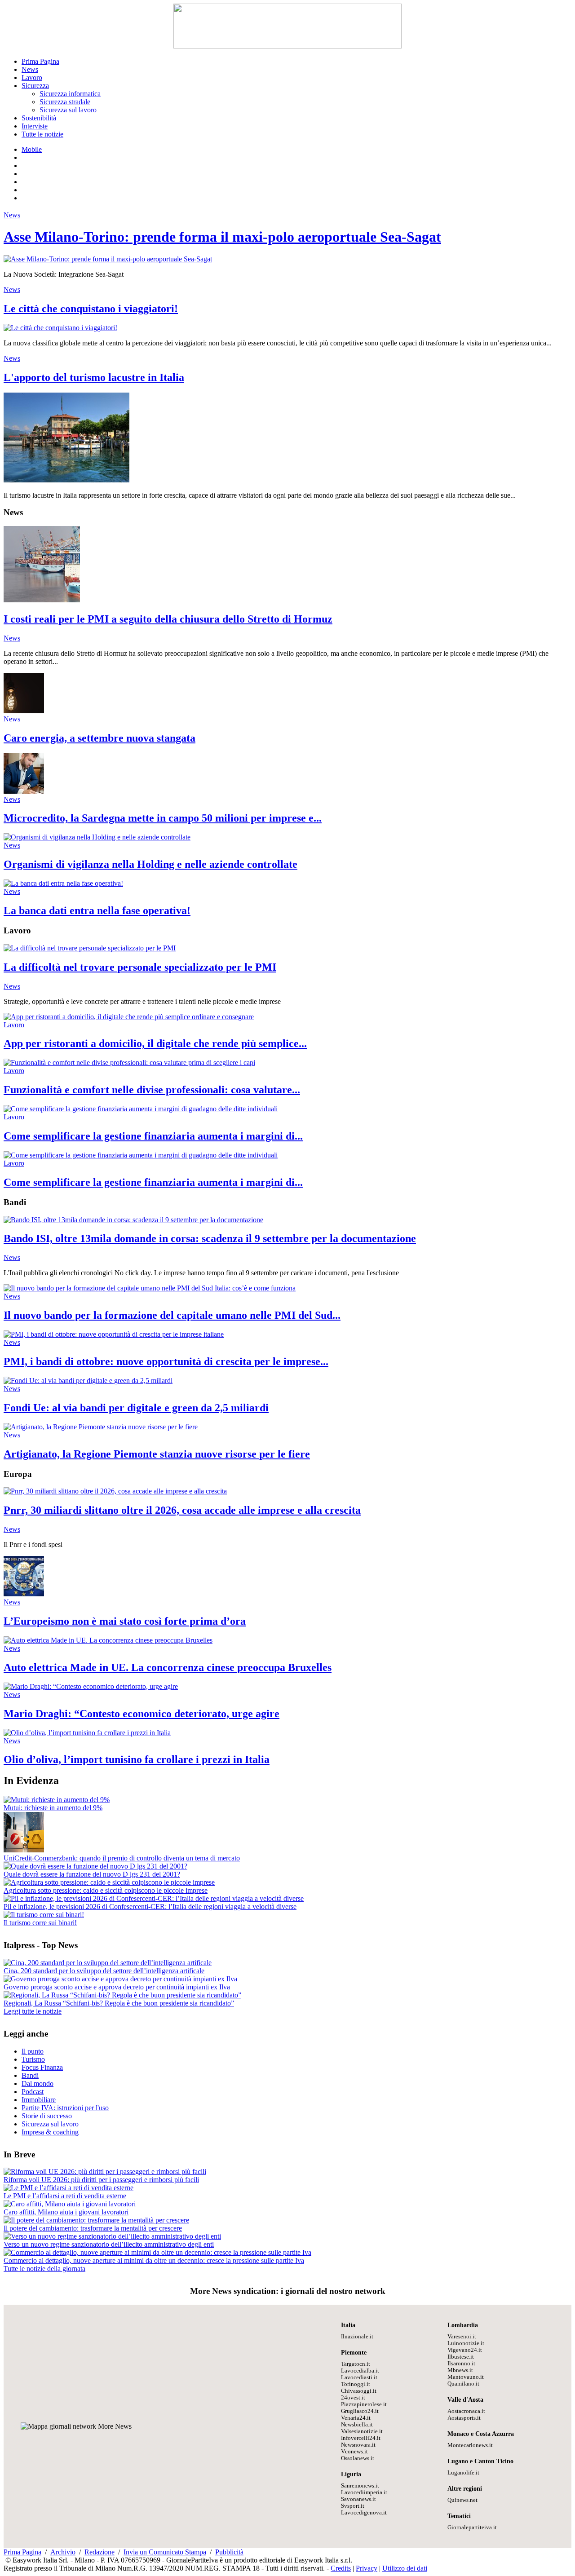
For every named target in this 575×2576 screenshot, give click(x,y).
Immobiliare (39, 2100)
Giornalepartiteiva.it (472, 2527)
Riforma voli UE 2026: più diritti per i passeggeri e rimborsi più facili (101, 2180)
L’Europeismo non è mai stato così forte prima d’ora (125, 1621)
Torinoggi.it (356, 2384)
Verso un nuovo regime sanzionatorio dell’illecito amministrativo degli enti (109, 2244)
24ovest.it (353, 2398)
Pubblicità (229, 2552)
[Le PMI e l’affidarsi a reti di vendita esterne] (69, 2188)
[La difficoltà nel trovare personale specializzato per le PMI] (90, 948)
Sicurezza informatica (70, 94)
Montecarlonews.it (470, 2445)
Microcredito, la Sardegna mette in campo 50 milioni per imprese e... (163, 818)
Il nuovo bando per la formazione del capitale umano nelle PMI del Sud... (172, 1315)
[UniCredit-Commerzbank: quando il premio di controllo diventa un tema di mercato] (24, 1850)
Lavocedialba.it (360, 2371)
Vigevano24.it (465, 2350)
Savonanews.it (358, 2499)
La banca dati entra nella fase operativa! (97, 910)
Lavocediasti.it (359, 2377)
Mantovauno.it (466, 2377)
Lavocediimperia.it (364, 2492)
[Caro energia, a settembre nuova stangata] (24, 711)
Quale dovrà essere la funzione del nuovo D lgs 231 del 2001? (92, 1874)
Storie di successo (47, 2116)
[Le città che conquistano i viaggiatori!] (60, 328)
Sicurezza (35, 86)
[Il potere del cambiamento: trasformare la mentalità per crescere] (96, 2220)
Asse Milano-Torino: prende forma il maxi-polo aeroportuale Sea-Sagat (222, 237)
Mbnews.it (460, 2370)
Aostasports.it (464, 2418)
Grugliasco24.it (360, 2411)
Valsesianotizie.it (362, 2431)
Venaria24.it (356, 2418)
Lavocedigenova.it (364, 2513)
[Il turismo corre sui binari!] (44, 1915)
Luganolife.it (463, 2473)
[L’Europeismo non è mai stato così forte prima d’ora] (24, 1594)
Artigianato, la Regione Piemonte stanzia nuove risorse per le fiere (157, 1454)
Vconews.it (354, 2452)
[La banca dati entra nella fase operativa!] (63, 883)
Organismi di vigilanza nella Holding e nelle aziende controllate (150, 864)
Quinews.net (462, 2500)
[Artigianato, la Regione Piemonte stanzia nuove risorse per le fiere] (101, 1427)
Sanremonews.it (360, 2486)
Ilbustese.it (461, 2357)
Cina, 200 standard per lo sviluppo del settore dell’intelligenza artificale (104, 1971)
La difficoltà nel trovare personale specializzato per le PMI (140, 967)
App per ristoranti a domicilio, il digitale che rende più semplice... (155, 1043)
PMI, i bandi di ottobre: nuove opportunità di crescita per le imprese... (166, 1361)
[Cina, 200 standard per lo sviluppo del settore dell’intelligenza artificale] (108, 1963)
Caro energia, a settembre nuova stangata (100, 738)
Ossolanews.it (358, 2458)
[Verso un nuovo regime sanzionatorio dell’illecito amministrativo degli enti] (112, 2236)
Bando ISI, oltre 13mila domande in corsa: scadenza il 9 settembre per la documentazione (210, 1238)
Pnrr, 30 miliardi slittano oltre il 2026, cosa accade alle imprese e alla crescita (182, 1510)
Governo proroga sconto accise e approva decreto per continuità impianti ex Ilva (117, 1987)
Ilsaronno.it (461, 2364)
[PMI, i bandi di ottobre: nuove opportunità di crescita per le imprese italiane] (114, 1334)
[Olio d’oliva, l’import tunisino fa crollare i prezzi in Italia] (87, 1733)
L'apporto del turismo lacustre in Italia (94, 377)
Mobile (32, 149)
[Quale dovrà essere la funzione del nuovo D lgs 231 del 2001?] (95, 1866)
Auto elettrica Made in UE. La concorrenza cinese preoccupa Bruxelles (168, 1667)
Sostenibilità (39, 118)
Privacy (367, 2568)
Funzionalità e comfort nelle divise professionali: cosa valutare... (152, 1090)
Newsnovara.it (358, 2445)
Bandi (30, 2075)
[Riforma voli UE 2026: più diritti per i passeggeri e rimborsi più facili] (105, 2172)
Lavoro (32, 77)
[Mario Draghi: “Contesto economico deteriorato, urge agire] (91, 1686)
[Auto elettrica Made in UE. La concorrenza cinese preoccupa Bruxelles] (108, 1640)
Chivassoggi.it (359, 2391)
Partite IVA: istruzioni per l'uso (65, 2108)
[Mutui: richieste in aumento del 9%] (57, 1800)
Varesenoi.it (462, 2337)
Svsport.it (353, 2506)
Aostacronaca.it (466, 2411)
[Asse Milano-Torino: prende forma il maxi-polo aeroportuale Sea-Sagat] (108, 259)
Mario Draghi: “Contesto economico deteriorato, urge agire (142, 1714)
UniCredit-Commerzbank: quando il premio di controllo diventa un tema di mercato (122, 1858)
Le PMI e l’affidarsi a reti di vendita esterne (65, 2196)
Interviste (35, 126)
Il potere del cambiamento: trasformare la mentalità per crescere (93, 2228)
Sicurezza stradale (65, 102)
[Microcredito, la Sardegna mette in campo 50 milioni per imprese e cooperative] (24, 791)
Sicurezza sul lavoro (68, 110)
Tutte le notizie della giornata (44, 2269)
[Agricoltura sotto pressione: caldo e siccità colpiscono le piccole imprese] (109, 1882)
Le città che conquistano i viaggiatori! (91, 309)
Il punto (33, 2051)
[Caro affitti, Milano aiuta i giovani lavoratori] (70, 2204)
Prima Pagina (40, 61)
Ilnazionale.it (357, 2337)
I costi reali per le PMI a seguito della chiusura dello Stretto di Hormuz (168, 619)
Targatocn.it (356, 2364)
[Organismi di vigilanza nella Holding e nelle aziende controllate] (97, 837)
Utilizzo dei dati (405, 2568)
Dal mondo (38, 2083)
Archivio (63, 2552)
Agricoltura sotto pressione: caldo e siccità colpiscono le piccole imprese (106, 1890)
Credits (341, 2568)
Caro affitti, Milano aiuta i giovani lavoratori (66, 2212)
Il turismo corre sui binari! (40, 1923)
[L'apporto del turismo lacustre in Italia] (66, 480)
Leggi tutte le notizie (33, 2011)
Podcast (33, 2092)
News (30, 69)
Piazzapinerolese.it (364, 2404)
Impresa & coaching (50, 2132)
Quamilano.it (463, 2384)
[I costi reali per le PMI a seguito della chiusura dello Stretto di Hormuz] (42, 600)
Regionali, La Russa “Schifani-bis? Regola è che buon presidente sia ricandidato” (119, 2003)
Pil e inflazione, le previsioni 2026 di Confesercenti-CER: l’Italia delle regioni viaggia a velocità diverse (150, 1907)
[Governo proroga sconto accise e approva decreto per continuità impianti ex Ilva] (120, 1979)
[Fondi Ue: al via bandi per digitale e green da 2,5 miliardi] (88, 1381)
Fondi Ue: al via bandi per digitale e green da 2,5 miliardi (136, 1408)
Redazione (100, 2552)
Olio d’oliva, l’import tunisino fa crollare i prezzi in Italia (137, 1759)
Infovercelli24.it (361, 2438)
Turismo (33, 2059)
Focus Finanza (42, 2067)
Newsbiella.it (357, 2425)
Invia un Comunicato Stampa (165, 2552)
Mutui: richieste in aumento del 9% (53, 1808)
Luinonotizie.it (466, 2343)
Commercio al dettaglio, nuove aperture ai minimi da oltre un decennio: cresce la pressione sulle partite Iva (154, 2260)
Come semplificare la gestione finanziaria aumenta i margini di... (153, 1136)
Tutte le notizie (42, 134)
